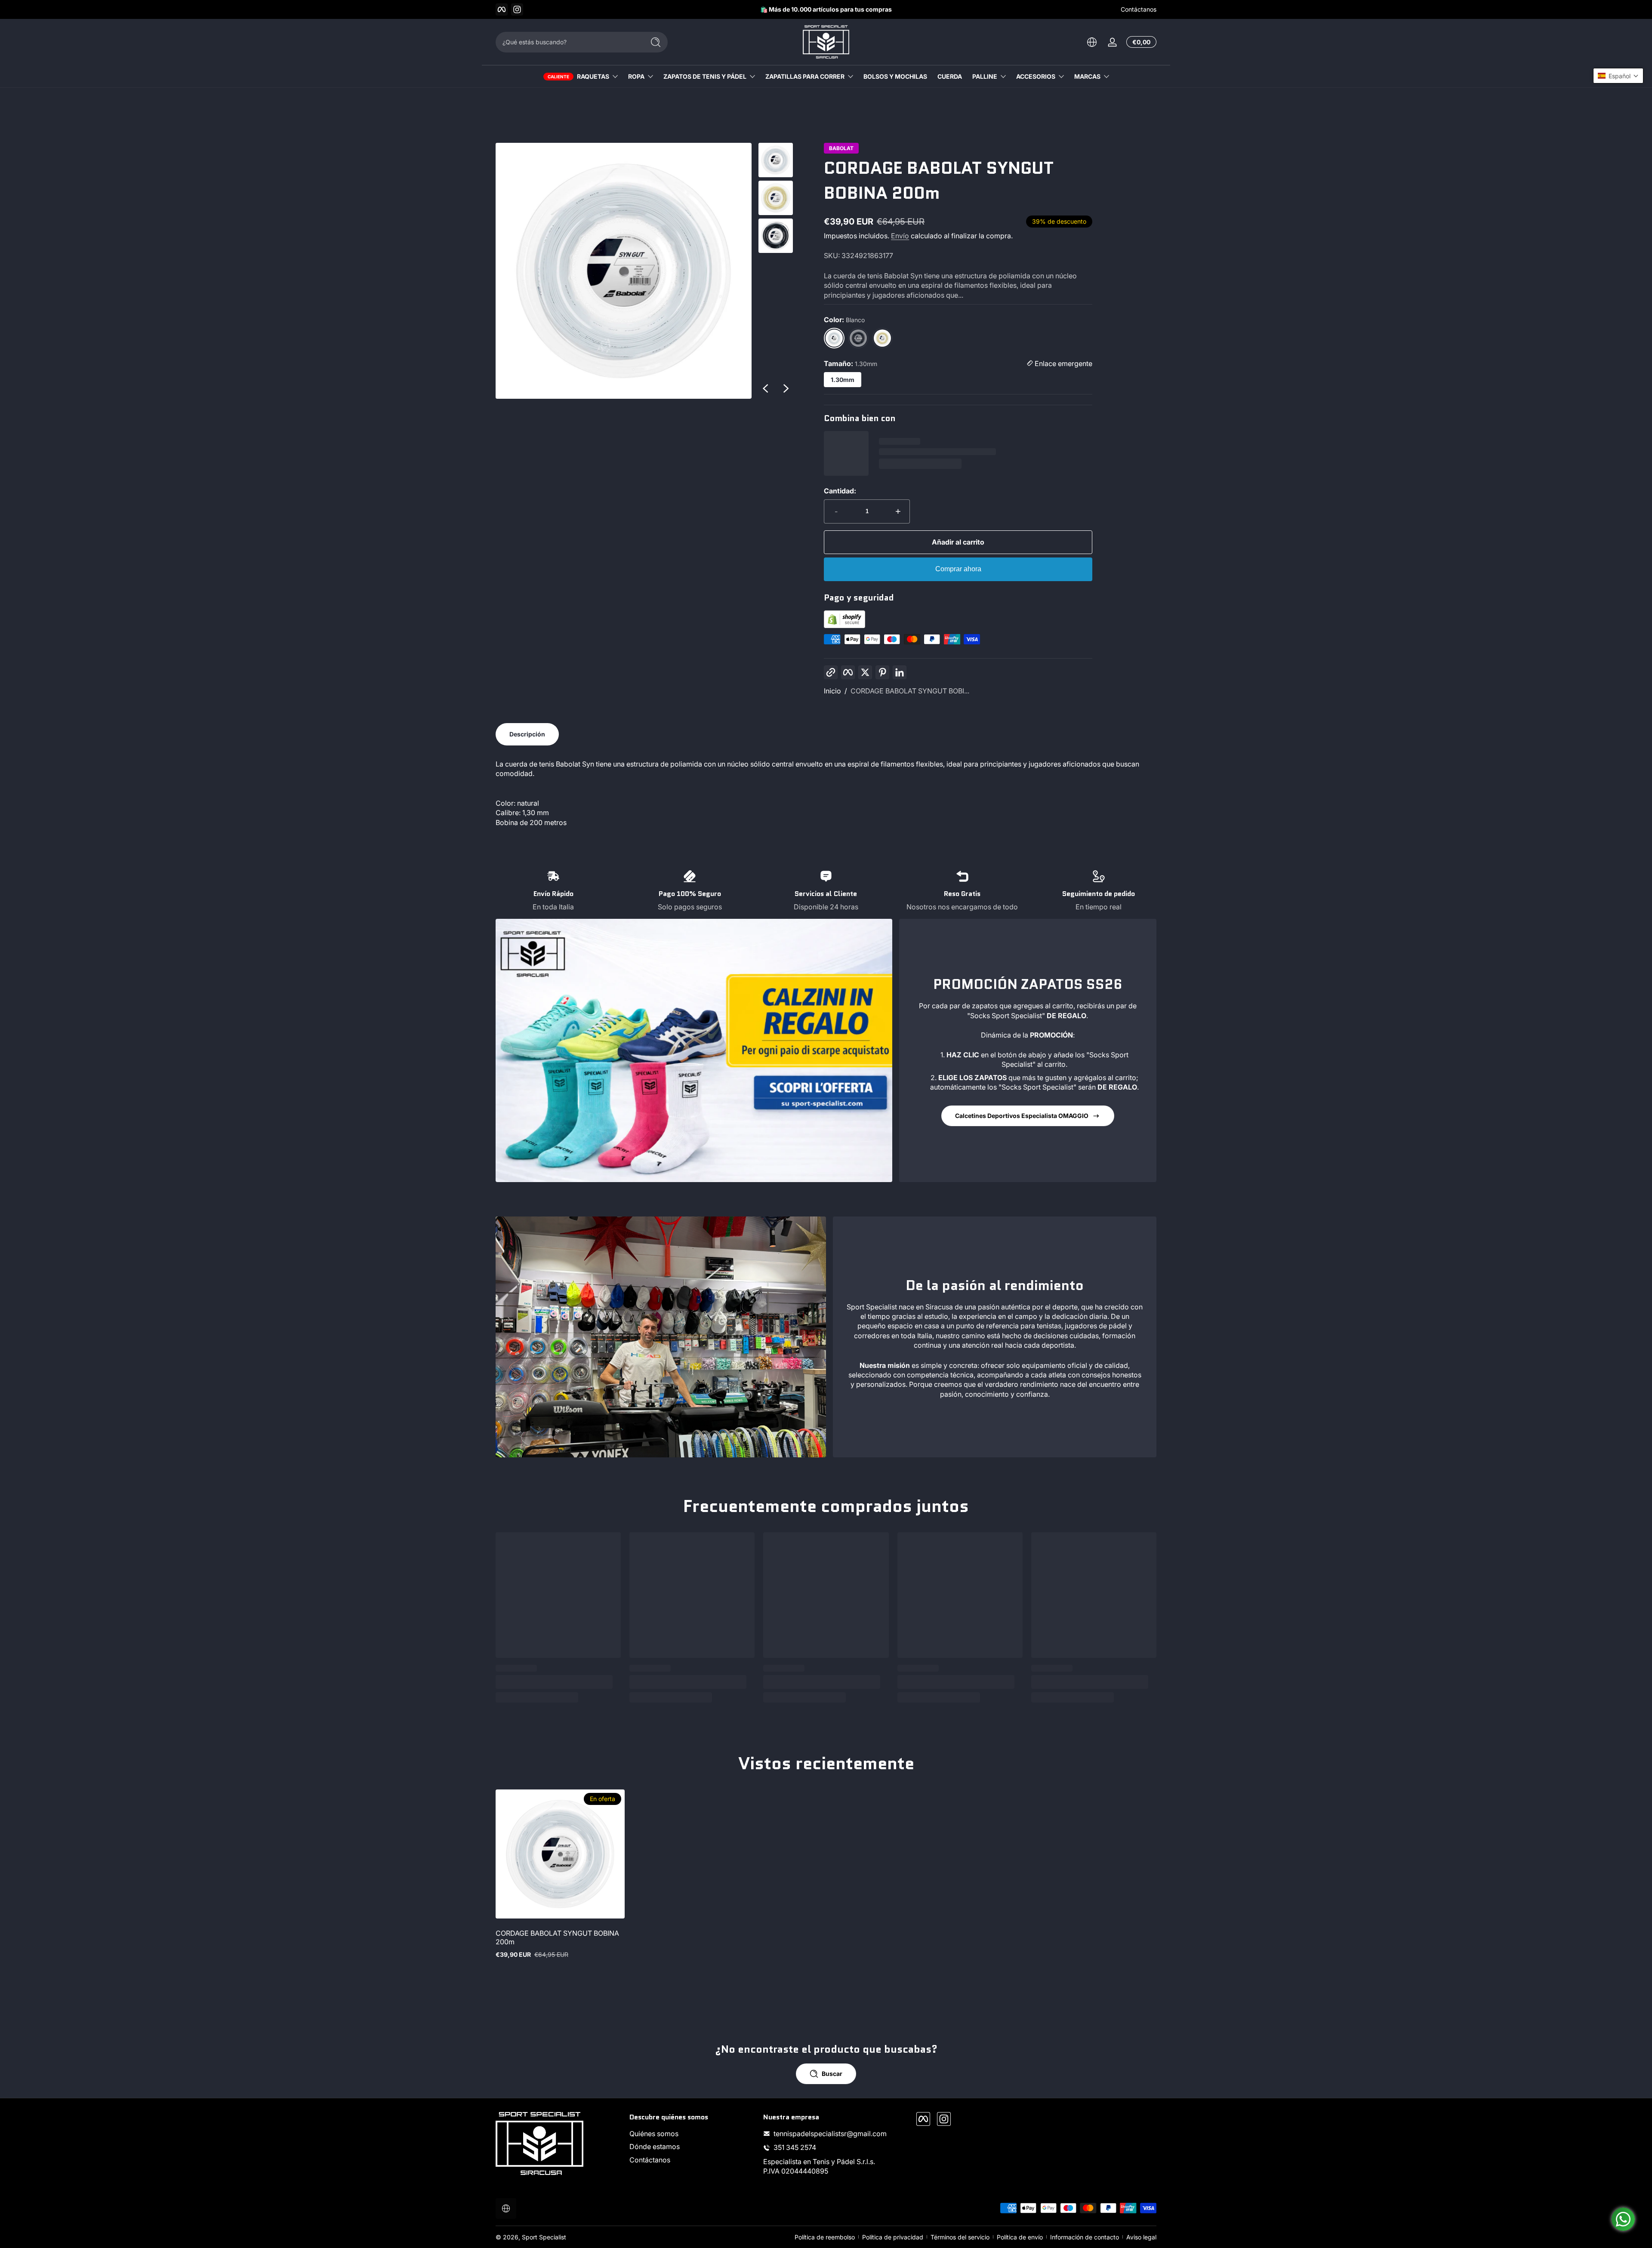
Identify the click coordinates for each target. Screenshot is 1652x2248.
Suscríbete (889, 1174)
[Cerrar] (971, 1079)
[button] (1618, 76)
